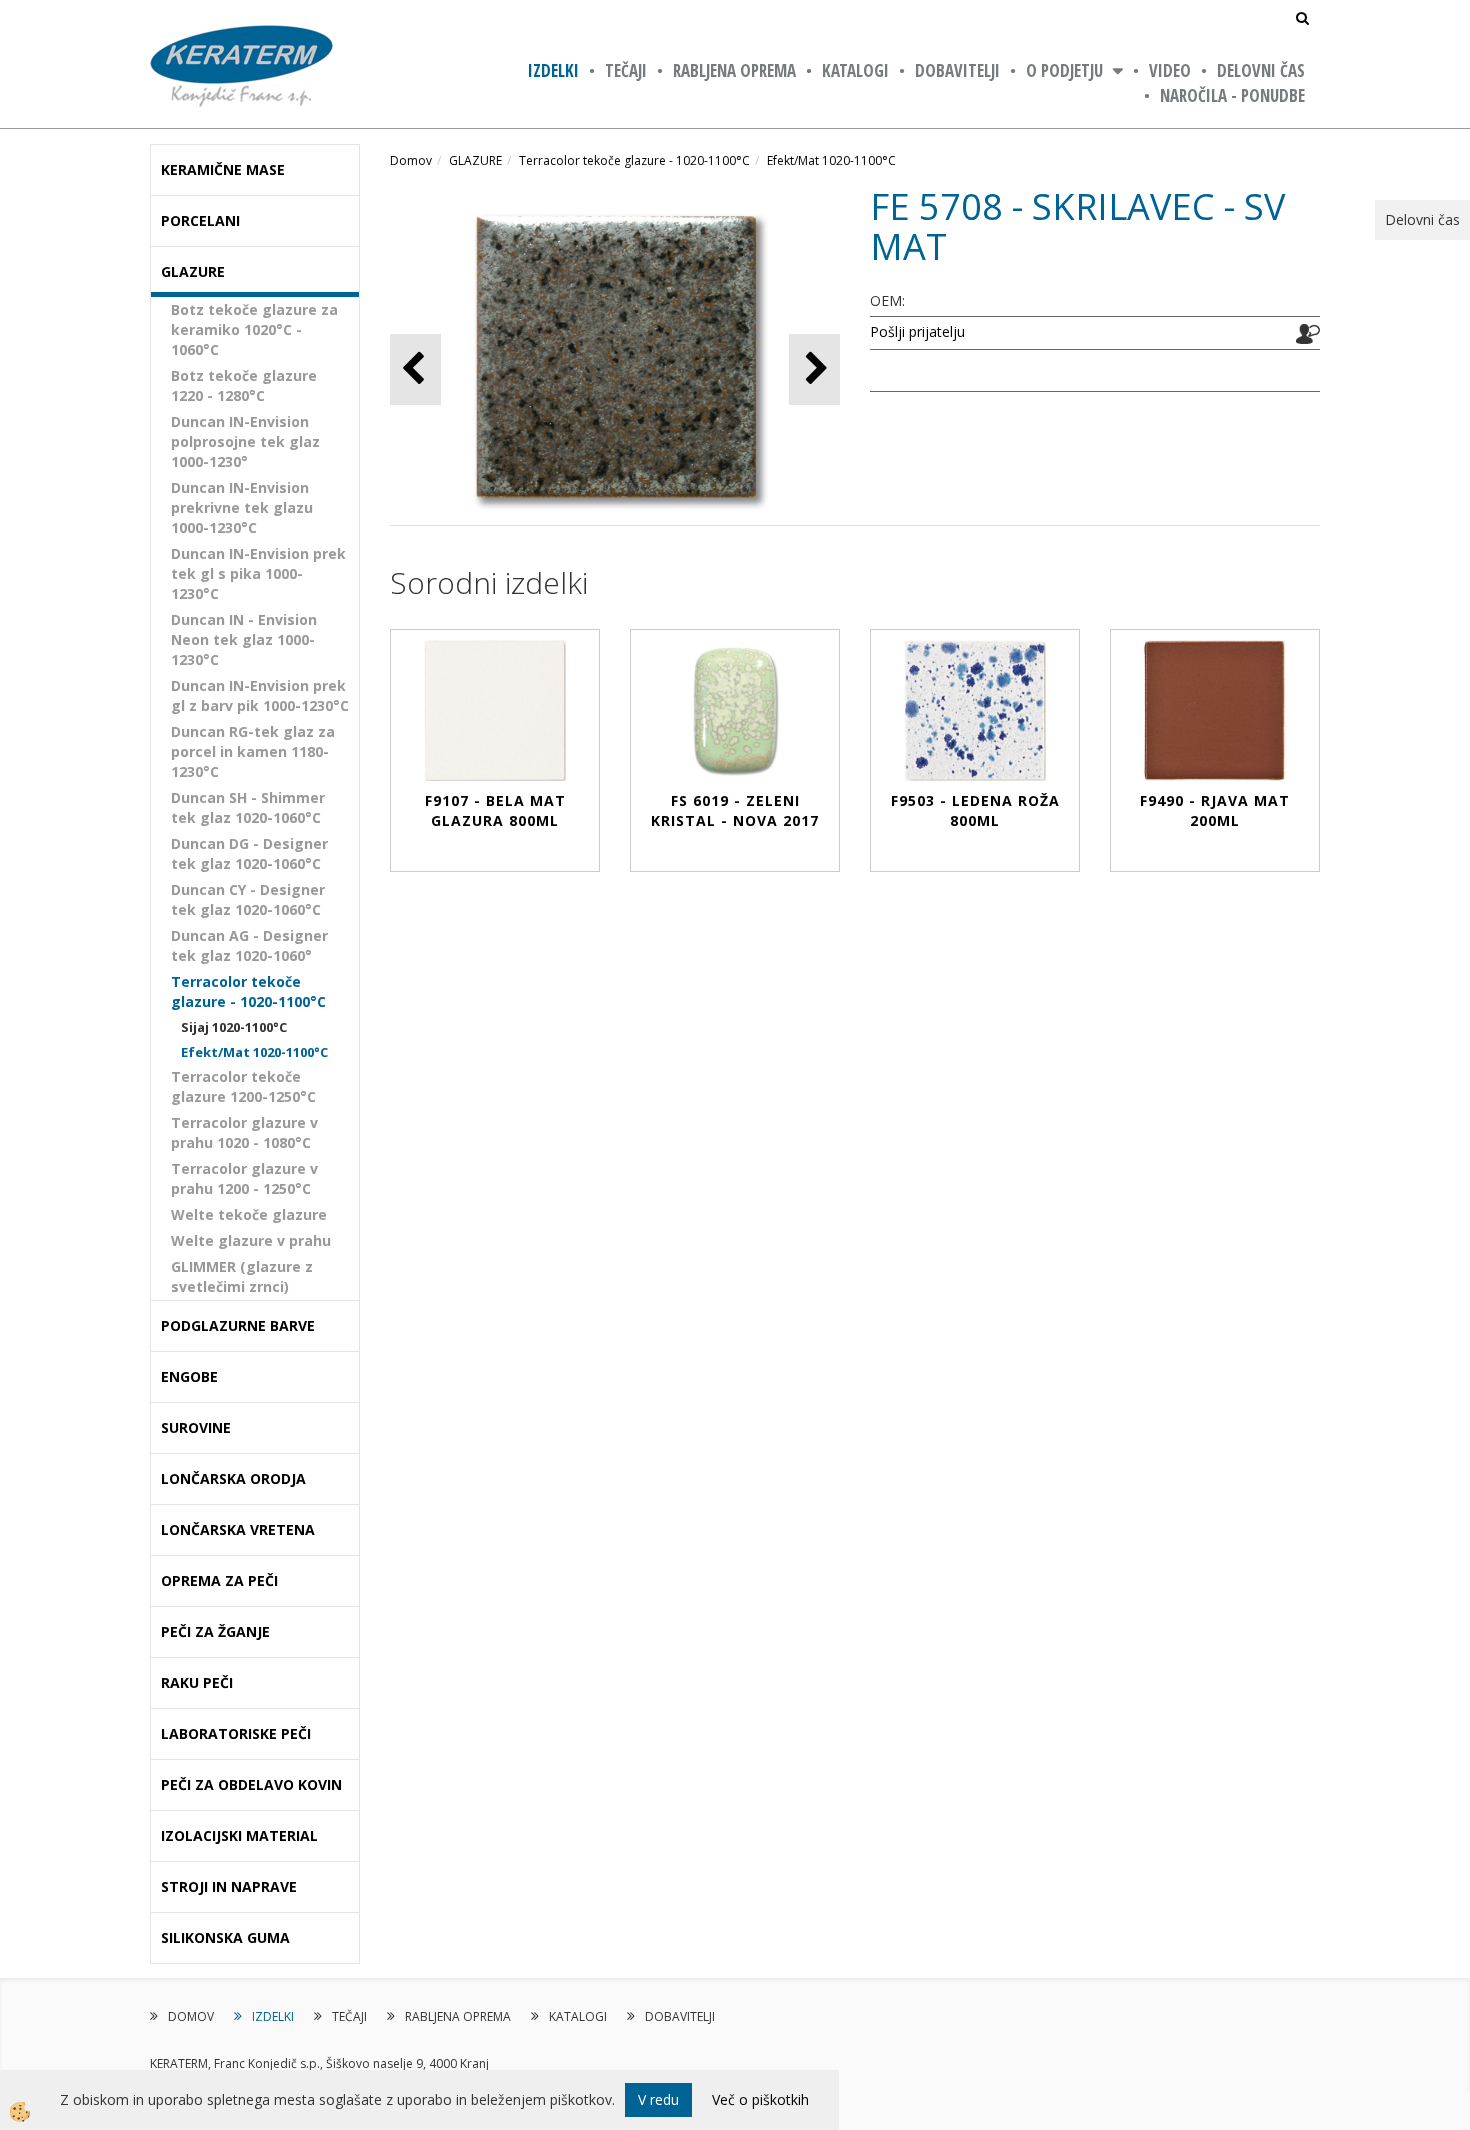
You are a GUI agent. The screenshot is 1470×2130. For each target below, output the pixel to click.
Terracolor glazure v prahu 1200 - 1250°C (244, 1178)
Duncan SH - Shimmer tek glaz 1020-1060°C (248, 807)
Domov (411, 160)
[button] (814, 369)
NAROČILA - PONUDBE (1232, 95)
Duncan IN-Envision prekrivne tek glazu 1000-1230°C (242, 507)
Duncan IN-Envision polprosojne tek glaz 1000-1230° (245, 441)
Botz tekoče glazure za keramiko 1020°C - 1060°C (254, 329)
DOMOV (191, 2016)
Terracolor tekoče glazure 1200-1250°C (243, 1086)
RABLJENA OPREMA (734, 70)
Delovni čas (1261, 70)
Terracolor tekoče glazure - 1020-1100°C (248, 991)
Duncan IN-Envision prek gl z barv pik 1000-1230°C (260, 695)
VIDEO (1170, 70)
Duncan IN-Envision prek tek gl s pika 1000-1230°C (258, 573)
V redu (658, 2099)
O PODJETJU (1064, 70)
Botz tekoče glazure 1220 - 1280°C (244, 385)
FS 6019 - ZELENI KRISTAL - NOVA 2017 (735, 810)
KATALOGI (855, 70)
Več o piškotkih (760, 2099)
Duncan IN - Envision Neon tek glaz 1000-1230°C (244, 639)
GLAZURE (475, 160)
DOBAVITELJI (957, 70)
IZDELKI (553, 70)
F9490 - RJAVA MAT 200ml (1215, 810)
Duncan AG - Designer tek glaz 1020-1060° (249, 945)
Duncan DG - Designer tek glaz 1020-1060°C (249, 853)
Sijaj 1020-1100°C (234, 1027)
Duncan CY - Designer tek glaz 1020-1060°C (248, 899)
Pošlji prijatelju (917, 331)
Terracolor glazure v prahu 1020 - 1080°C (244, 1132)
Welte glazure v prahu (251, 1240)
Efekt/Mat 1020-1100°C (254, 1052)
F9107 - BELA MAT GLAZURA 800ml (495, 810)
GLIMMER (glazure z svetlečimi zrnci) (242, 1276)
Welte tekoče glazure (249, 1214)
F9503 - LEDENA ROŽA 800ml (975, 810)
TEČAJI (626, 70)
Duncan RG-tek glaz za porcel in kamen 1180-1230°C (253, 751)
